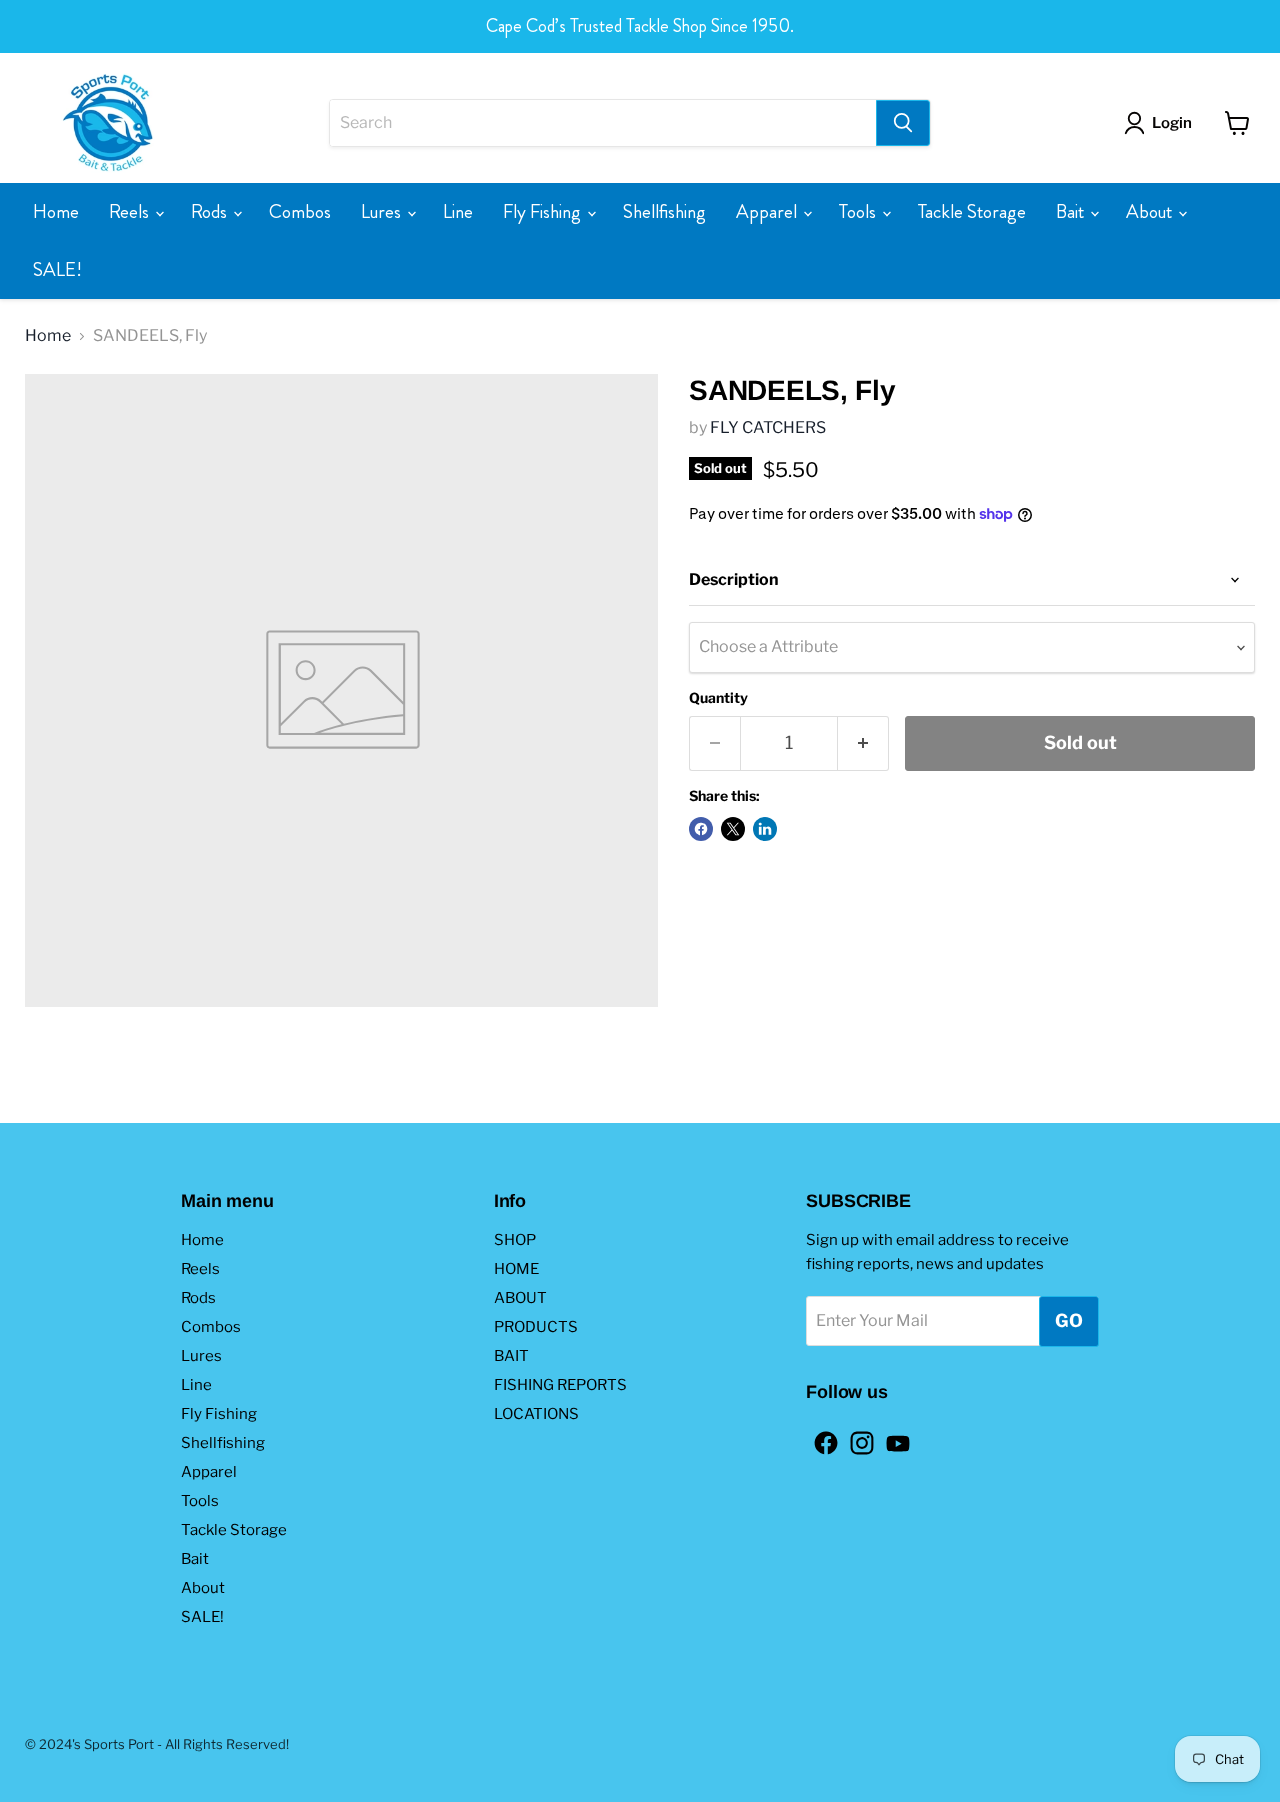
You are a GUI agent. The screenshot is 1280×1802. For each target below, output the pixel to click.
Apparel (768, 211)
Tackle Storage (972, 211)
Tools (859, 211)
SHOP (515, 1240)
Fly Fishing (544, 211)
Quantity (718, 698)
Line (458, 211)
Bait (1072, 211)
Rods (211, 211)
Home (56, 211)
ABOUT (520, 1298)
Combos (300, 211)
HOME (516, 1269)
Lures (383, 211)
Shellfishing (664, 211)
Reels (131, 211)
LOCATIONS (536, 1414)
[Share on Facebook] (701, 829)
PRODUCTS (536, 1327)
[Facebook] (820, 1437)
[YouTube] (892, 1437)
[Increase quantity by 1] (863, 743)
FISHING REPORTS (560, 1385)
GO (1069, 1320)
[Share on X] (733, 829)
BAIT (511, 1356)
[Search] (903, 123)
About (1151, 211)
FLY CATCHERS (768, 427)
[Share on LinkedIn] (765, 829)
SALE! (57, 269)
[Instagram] (856, 1437)
